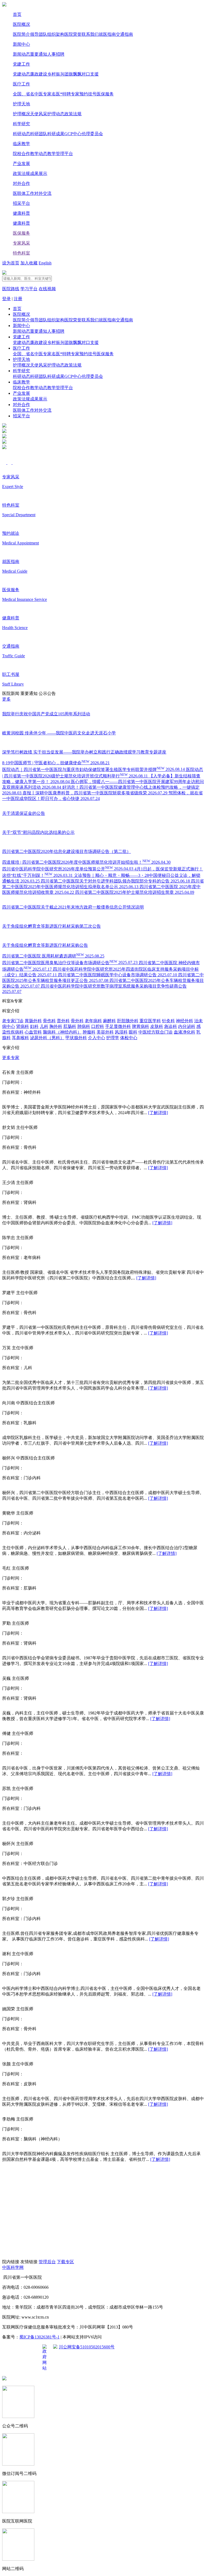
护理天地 (21, 104)
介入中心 (97, 1038)
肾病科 (23, 1026)
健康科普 (21, 213)
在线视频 (47, 289)
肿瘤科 (89, 1032)
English (45, 263)
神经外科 (185, 1021)
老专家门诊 (13, 1021)
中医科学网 (13, 2267)
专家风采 (21, 243)
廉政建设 (39, 74)
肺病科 (84, 1026)
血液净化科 (185, 1032)
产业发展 (21, 164)
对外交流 (43, 193)
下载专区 (65, 2262)
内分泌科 (187, 1026)
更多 (6, 699)
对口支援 (90, 74)
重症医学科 (150, 1021)
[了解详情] (158, 1113)
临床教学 (21, 144)
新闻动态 (21, 54)
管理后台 (47, 2262)
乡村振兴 (56, 74)
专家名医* (53, 94)
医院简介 (21, 34)
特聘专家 (71, 94)
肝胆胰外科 (128, 1021)
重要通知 (39, 54)
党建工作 (21, 64)
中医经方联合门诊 (156, 1032)
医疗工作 (21, 84)
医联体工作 (24, 193)
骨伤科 (49, 1021)
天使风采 (39, 114)
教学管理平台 (60, 154)
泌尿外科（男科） (47, 1038)
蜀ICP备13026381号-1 (39, 2337)
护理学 (113, 1038)
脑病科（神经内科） (62, 1032)
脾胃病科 (141, 1026)
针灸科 (168, 1021)
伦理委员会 (92, 134)
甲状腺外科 (76, 1038)
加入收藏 (29, 263)
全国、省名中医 (28, 94)
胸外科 (56, 1026)
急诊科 (171, 1026)
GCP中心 (73, 134)
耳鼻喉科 (20, 1038)
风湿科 (121, 1032)
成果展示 (39, 173)
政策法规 (73, 114)
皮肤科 (157, 1026)
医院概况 (21, 24)
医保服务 (105, 94)
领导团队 (39, 34)
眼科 (133, 1032)
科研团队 (39, 134)
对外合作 (21, 183)
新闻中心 (21, 44)
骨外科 (77, 1021)
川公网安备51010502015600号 (87, 2347)
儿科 (44, 1026)
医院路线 (11, 289)
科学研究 (21, 124)
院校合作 (21, 154)
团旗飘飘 (73, 74)
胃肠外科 (33, 1021)
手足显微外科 (118, 1026)
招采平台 (21, 203)
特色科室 (21, 253)
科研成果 (56, 134)
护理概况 (21, 114)
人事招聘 (56, 54)
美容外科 (105, 1032)
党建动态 (21, 74)
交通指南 (124, 34)
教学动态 (39, 154)
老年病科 (93, 1021)
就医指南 (107, 34)
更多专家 (11, 1058)
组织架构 (56, 34)
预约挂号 (88, 94)
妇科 (34, 1026)
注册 (18, 299)
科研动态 (21, 134)
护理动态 (56, 114)
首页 (17, 14)
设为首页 (11, 263)
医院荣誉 (73, 34)
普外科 (63, 1021)
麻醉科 (109, 1021)
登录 (6, 299)
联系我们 (90, 34)
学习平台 (29, 289)
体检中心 (129, 1038)
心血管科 (33, 1032)
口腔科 (98, 1026)
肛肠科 (70, 1026)
